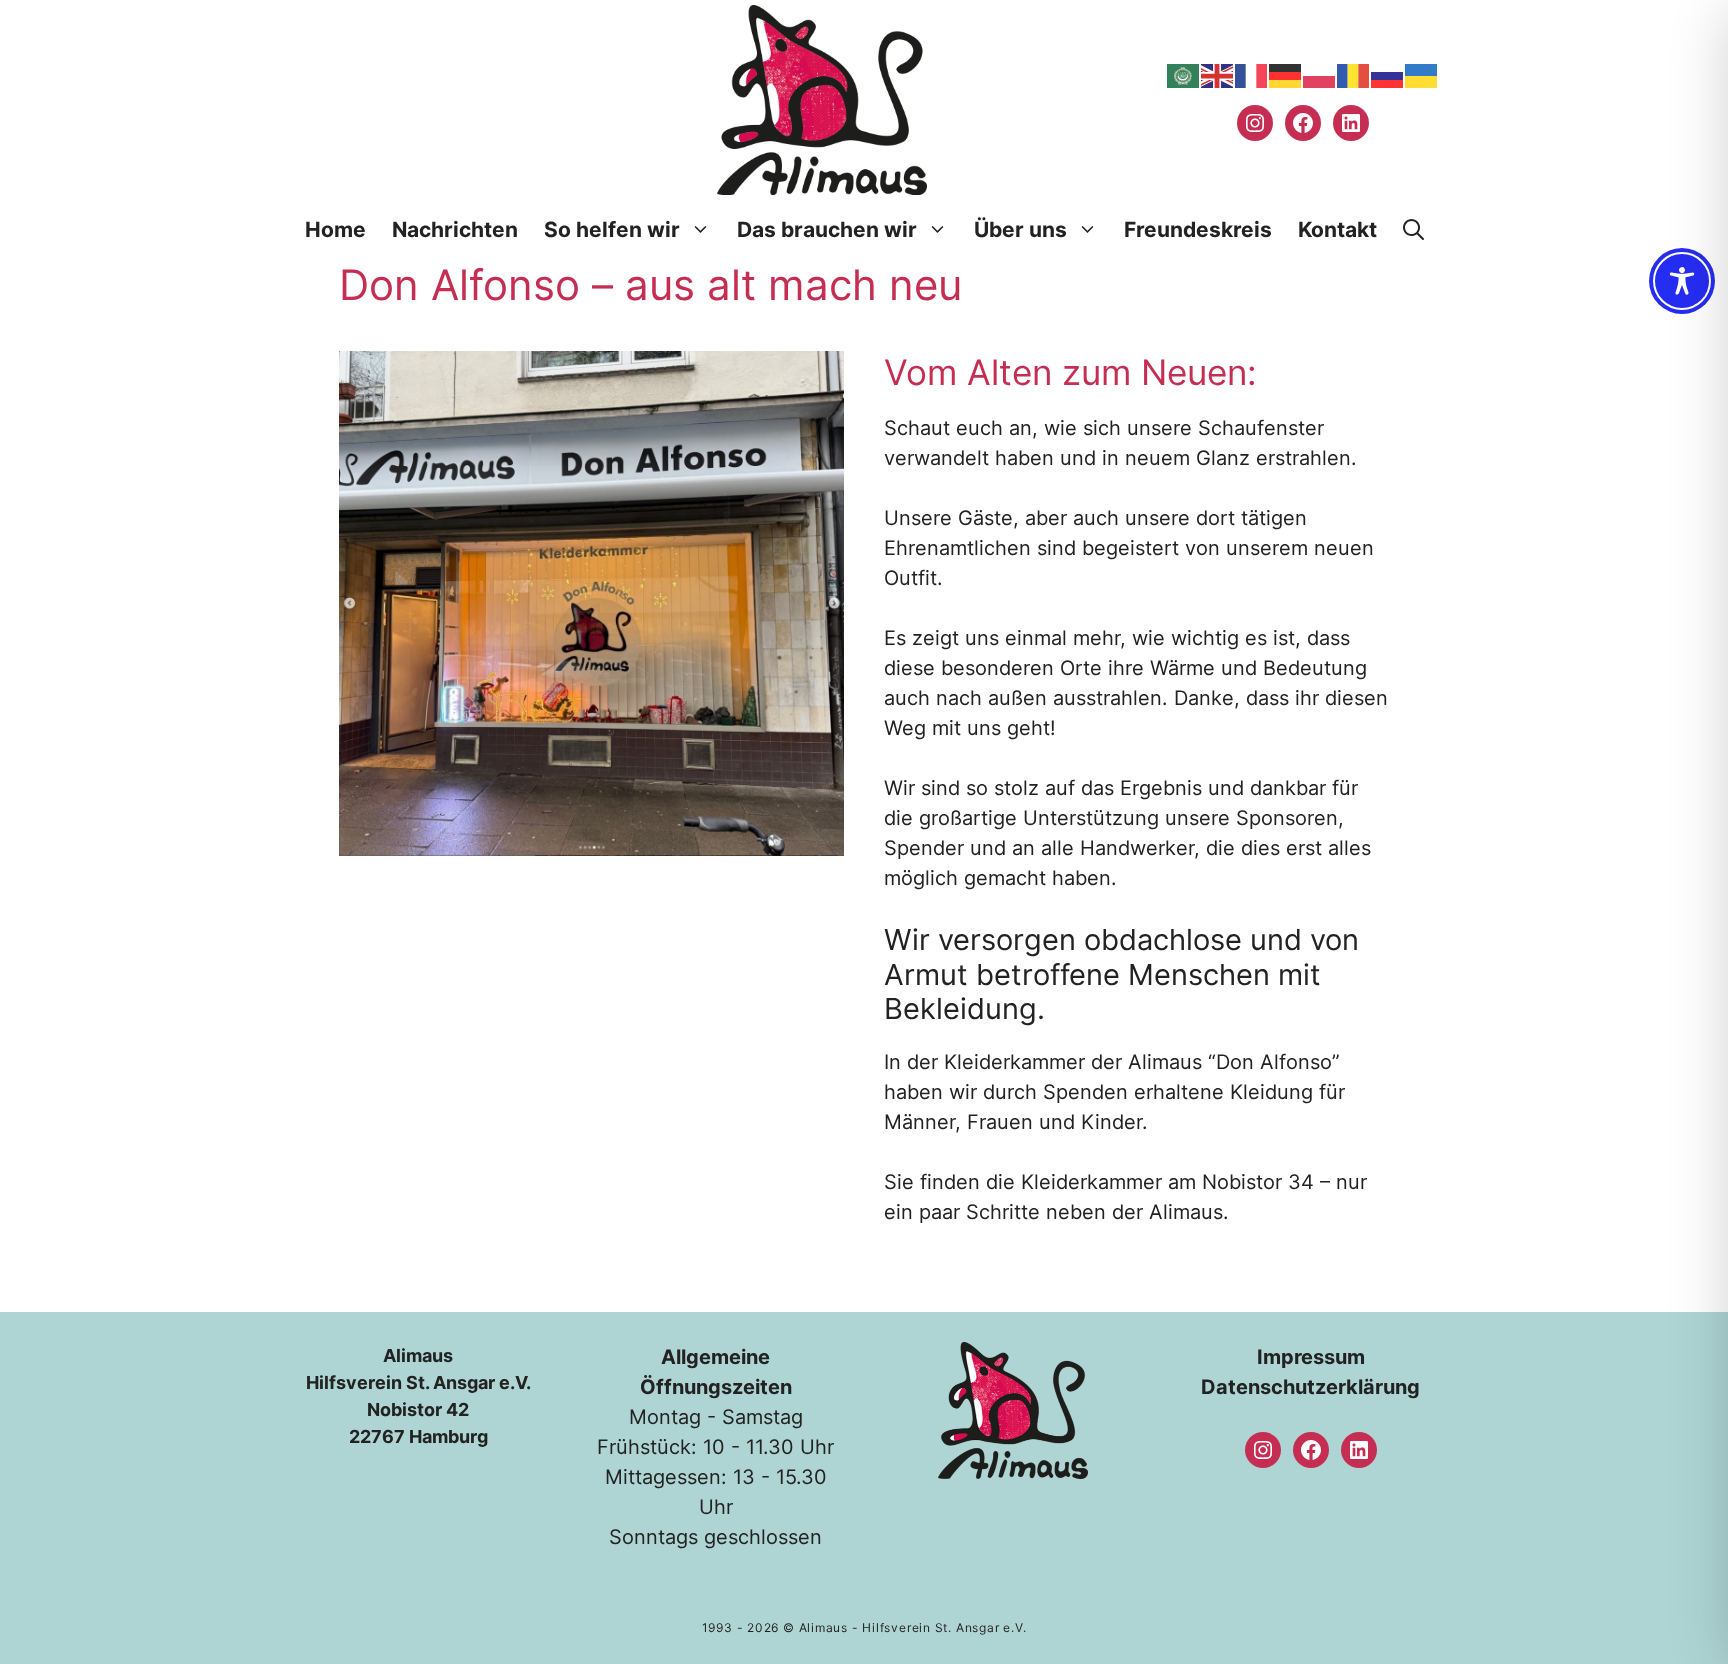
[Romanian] (1354, 75)
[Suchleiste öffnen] (1413, 230)
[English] (1218, 75)
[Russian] (1388, 75)
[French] (1252, 75)
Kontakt (1337, 229)
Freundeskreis (1198, 229)
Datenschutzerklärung (1310, 1387)
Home (335, 229)
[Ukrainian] (1422, 75)
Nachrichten (455, 229)
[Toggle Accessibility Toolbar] (1682, 281)
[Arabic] (1184, 75)
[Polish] (1320, 75)
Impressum (1311, 1357)
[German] (1286, 75)
